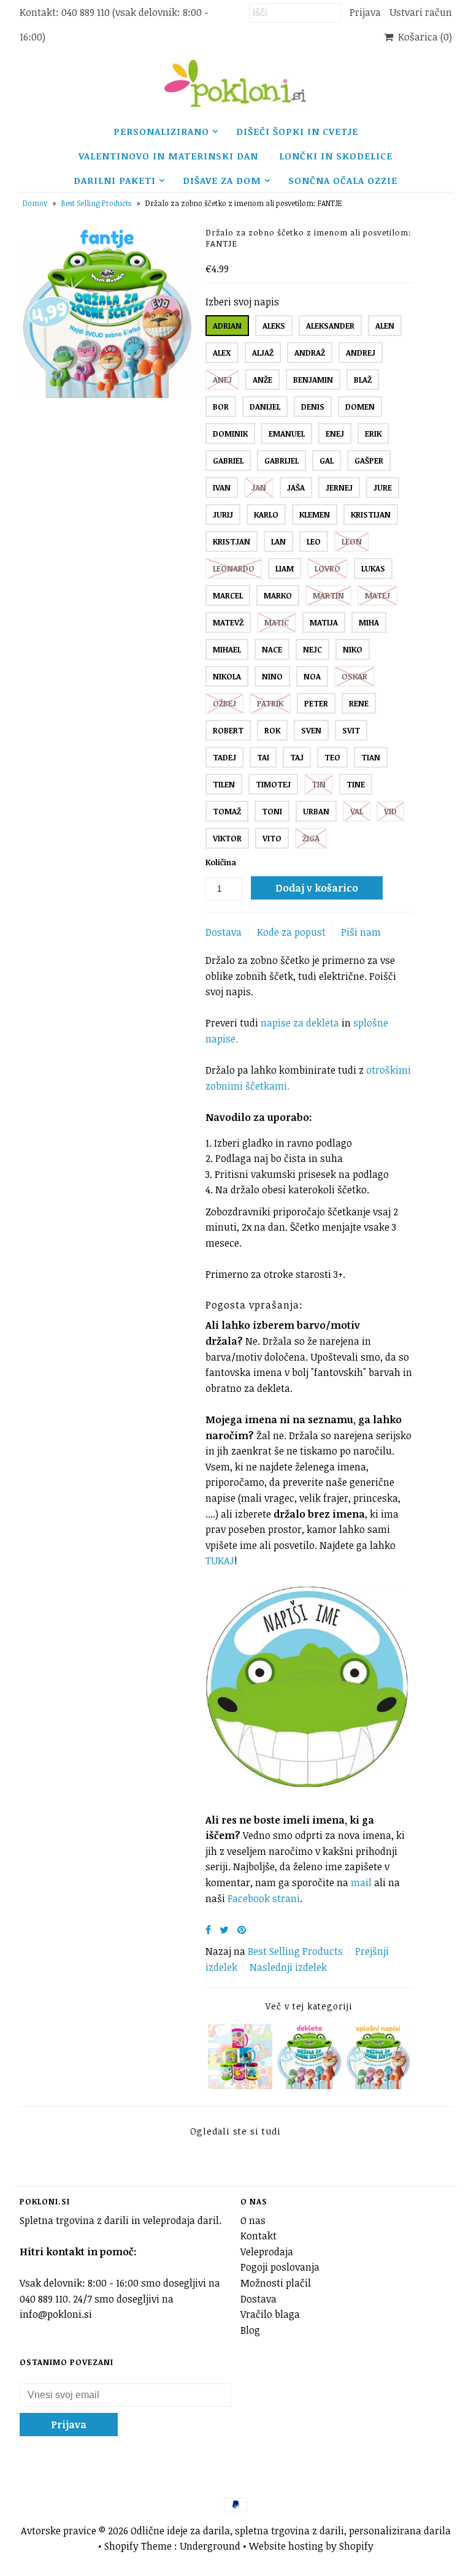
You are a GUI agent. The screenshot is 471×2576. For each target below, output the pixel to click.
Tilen (224, 784)
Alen (385, 326)
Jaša (296, 487)
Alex (222, 353)
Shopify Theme (138, 2546)
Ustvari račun (421, 12)
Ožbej (224, 703)
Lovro (327, 568)
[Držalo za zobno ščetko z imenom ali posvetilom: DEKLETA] (309, 2085)
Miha (369, 622)
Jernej (339, 487)
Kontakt (258, 2236)
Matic (277, 622)
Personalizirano (161, 131)
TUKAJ (220, 1561)
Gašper (369, 461)
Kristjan (232, 541)
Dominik (230, 434)
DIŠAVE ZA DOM (222, 180)
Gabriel (228, 461)
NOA (312, 676)
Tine (356, 784)
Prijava (365, 12)
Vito (272, 838)
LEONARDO (234, 568)
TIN (319, 784)
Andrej (361, 353)
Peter (316, 703)
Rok (272, 730)
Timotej (273, 784)
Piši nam (361, 932)
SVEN (311, 730)
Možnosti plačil (276, 2283)
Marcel (228, 595)
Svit (351, 730)
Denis (313, 407)
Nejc (312, 649)
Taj (297, 757)
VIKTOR (227, 838)
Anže (262, 380)
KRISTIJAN (371, 514)
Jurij (223, 514)
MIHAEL (227, 649)
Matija (324, 622)
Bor (221, 407)
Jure (383, 487)
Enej (335, 434)
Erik (373, 434)
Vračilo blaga (270, 2314)
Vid (390, 811)
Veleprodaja (267, 2252)
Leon (352, 541)
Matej (377, 595)
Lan (278, 541)
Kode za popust (291, 932)
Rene (359, 703)
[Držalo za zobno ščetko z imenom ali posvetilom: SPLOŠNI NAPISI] (378, 2085)
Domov (35, 203)
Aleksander (330, 326)
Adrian (227, 326)
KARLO (266, 514)
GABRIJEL (281, 461)
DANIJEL (265, 407)
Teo (332, 757)
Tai (263, 757)
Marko (278, 595)
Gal (327, 461)
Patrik (270, 703)
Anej (222, 380)
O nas (253, 2220)
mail (362, 1882)
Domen (360, 407)
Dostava (224, 932)
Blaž (363, 380)
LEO (314, 541)
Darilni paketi (115, 180)
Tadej (224, 757)
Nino (272, 676)
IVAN (222, 487)
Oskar (354, 676)
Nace (272, 649)
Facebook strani (264, 1898)
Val (357, 811)
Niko (353, 649)
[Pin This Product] (242, 1930)
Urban (316, 811)
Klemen (315, 514)
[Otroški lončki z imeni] (240, 2085)
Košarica (423, 37)
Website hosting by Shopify (311, 2546)
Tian (371, 757)
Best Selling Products (96, 203)
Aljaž (263, 353)
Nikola (227, 676)
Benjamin (313, 380)
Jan (259, 487)
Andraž (310, 353)
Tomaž (227, 811)
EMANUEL (287, 434)
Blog (250, 2330)
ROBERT (228, 730)
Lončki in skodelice (336, 156)
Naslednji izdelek (288, 1967)
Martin (328, 595)
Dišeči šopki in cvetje (297, 131)
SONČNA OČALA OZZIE (343, 180)
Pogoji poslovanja (280, 2267)
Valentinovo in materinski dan (168, 156)
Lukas (373, 568)
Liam (285, 568)
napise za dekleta (300, 1023)
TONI (272, 811)
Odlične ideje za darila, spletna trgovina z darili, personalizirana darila (291, 2531)
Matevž (228, 622)
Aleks (274, 326)
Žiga (311, 838)
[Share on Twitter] (224, 1930)
